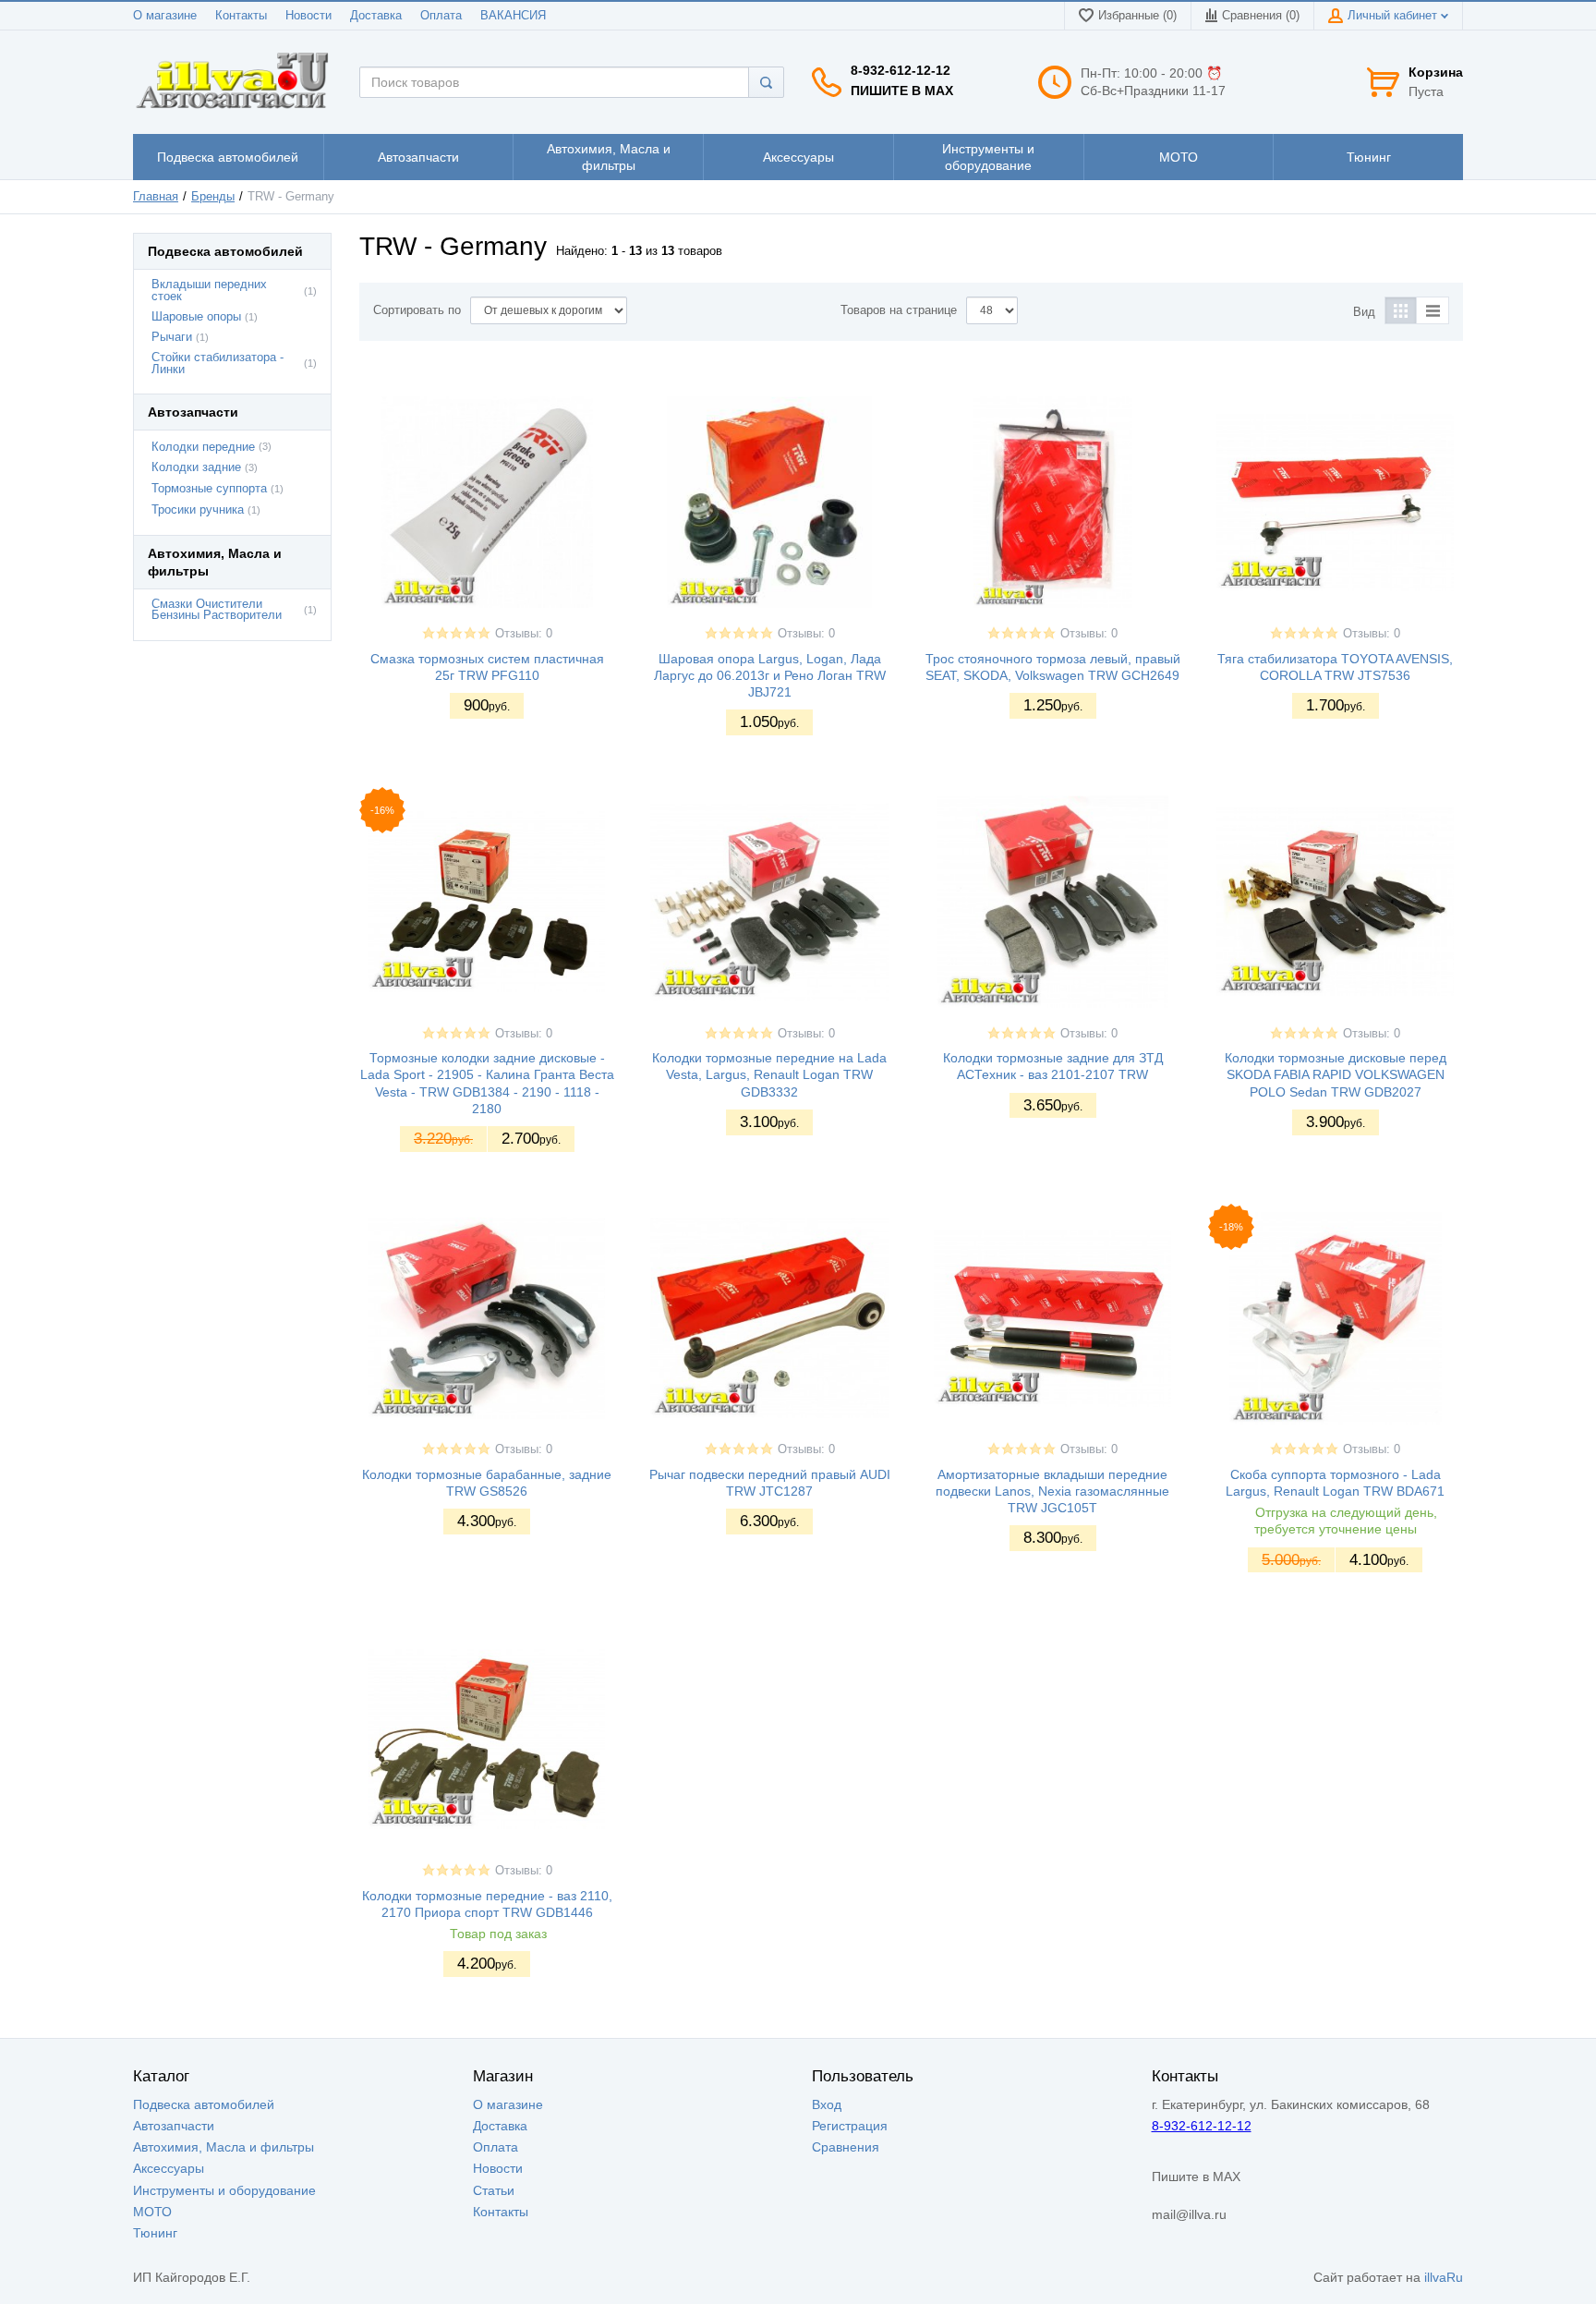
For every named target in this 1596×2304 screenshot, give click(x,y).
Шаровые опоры (196, 317)
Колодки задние (196, 467)
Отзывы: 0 (524, 634)
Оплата (441, 16)
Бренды (213, 197)
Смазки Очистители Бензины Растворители (217, 610)
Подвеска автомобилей (204, 2104)
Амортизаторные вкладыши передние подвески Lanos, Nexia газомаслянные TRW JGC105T (1052, 1491)
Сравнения (846, 2147)
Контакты (241, 16)
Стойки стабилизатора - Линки (218, 364)
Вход (827, 2104)
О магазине (165, 16)
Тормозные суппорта (209, 489)
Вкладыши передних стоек (209, 291)
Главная (156, 197)
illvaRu (1444, 2277)
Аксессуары (169, 2168)
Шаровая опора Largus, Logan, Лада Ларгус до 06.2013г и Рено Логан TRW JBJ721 (770, 675)
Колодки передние (203, 447)
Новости (308, 16)
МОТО (152, 2212)
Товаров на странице (899, 310)
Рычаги (172, 337)
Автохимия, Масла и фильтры (224, 2147)
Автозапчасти (174, 2126)
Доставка (376, 16)
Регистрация (850, 2126)
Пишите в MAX (902, 91)
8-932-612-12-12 (901, 70)
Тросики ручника (198, 510)
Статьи (494, 2190)
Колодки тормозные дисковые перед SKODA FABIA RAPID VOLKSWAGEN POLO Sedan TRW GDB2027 (1336, 1074)
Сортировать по (417, 310)
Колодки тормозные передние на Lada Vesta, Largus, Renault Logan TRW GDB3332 (769, 1074)
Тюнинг (155, 2233)
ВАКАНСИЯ (513, 16)
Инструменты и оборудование (224, 2190)
